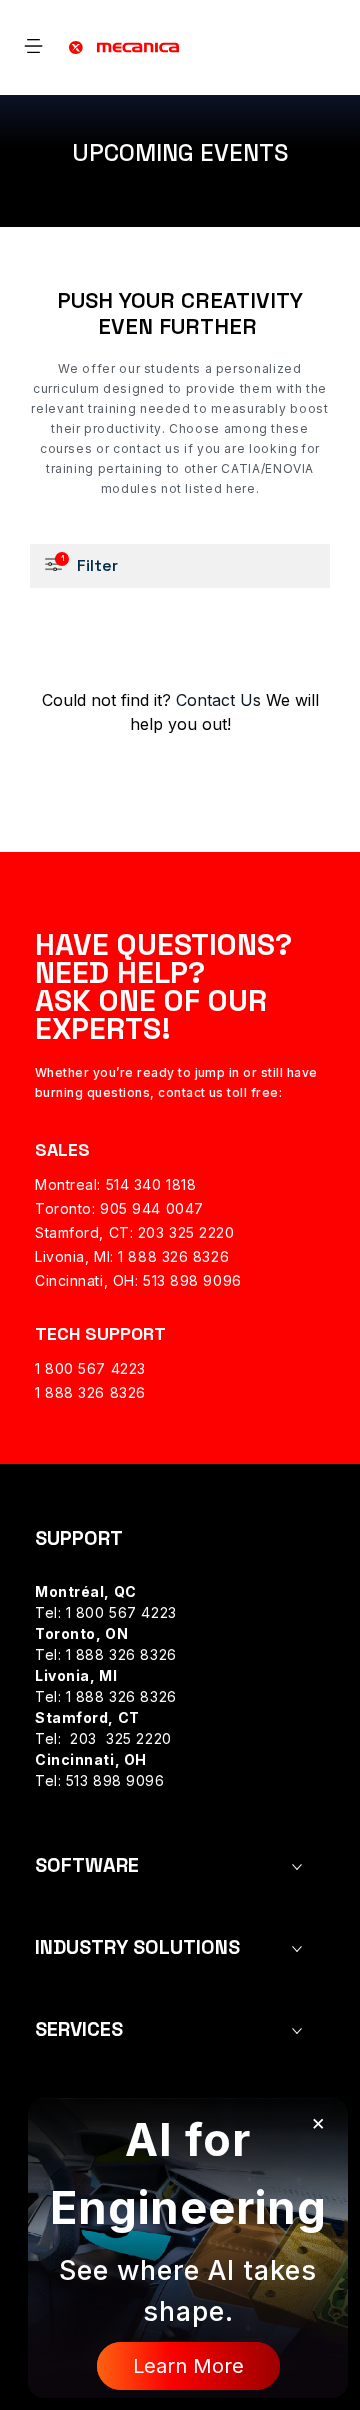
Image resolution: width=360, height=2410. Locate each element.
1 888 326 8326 (90, 1392)
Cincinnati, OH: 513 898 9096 (138, 1280)
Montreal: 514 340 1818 (115, 1184)
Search (320, 59)
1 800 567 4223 (90, 1368)
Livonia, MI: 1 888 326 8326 (132, 1256)
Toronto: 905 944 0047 (119, 1208)
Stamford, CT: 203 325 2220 (135, 1232)
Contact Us (216, 700)
